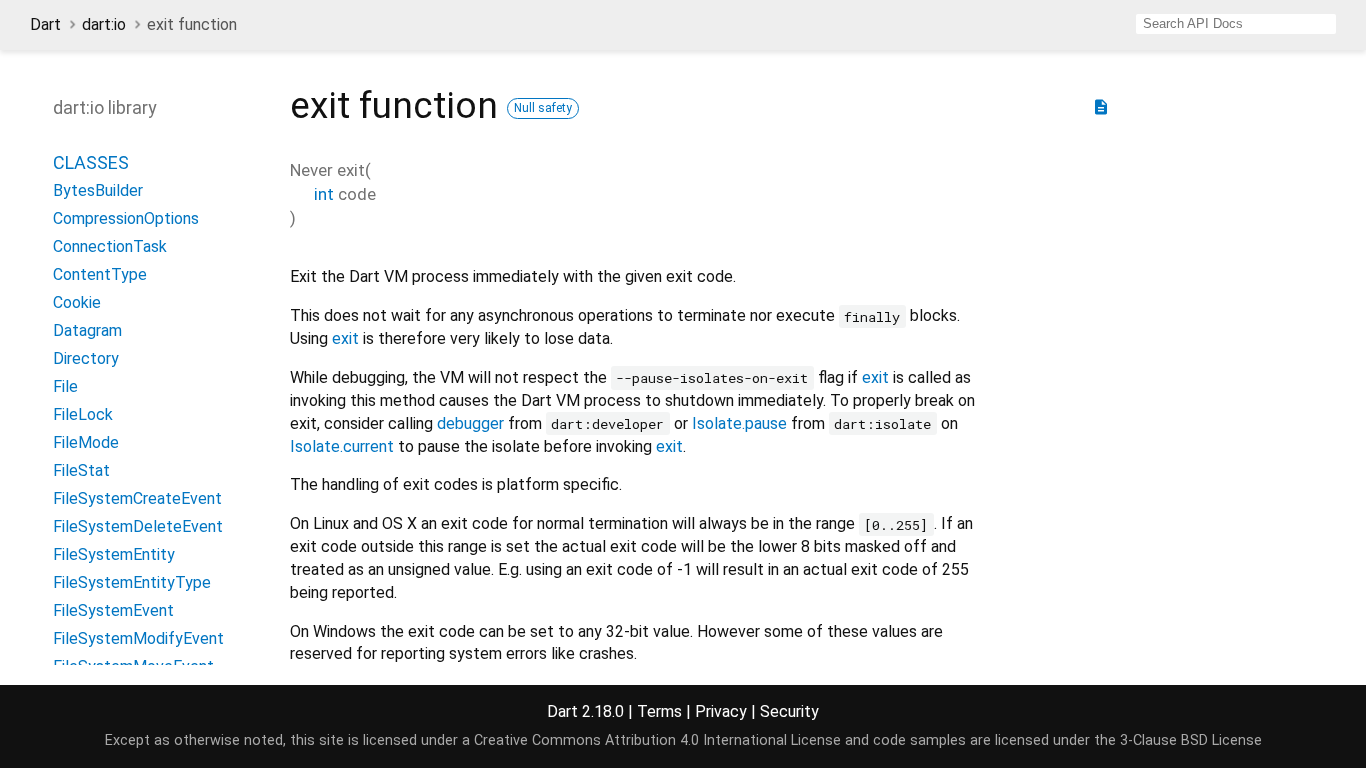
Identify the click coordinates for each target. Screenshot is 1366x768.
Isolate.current (342, 446)
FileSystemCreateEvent (137, 498)
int (324, 194)
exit (345, 338)
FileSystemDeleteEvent (138, 526)
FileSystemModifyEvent (138, 638)
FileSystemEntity (114, 554)
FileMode (86, 442)
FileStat (81, 470)
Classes (91, 162)
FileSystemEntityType (132, 582)
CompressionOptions (126, 218)
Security (789, 711)
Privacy (721, 711)
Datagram (87, 330)
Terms (659, 711)
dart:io (104, 24)
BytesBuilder (98, 190)
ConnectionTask (110, 246)
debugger (470, 423)
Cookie (77, 302)
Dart (45, 24)
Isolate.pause (739, 423)
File (65, 386)
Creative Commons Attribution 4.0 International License (657, 740)
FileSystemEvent (113, 610)
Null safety (543, 108)
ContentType (100, 274)
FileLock (83, 414)
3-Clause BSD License (1191, 740)
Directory (86, 358)
